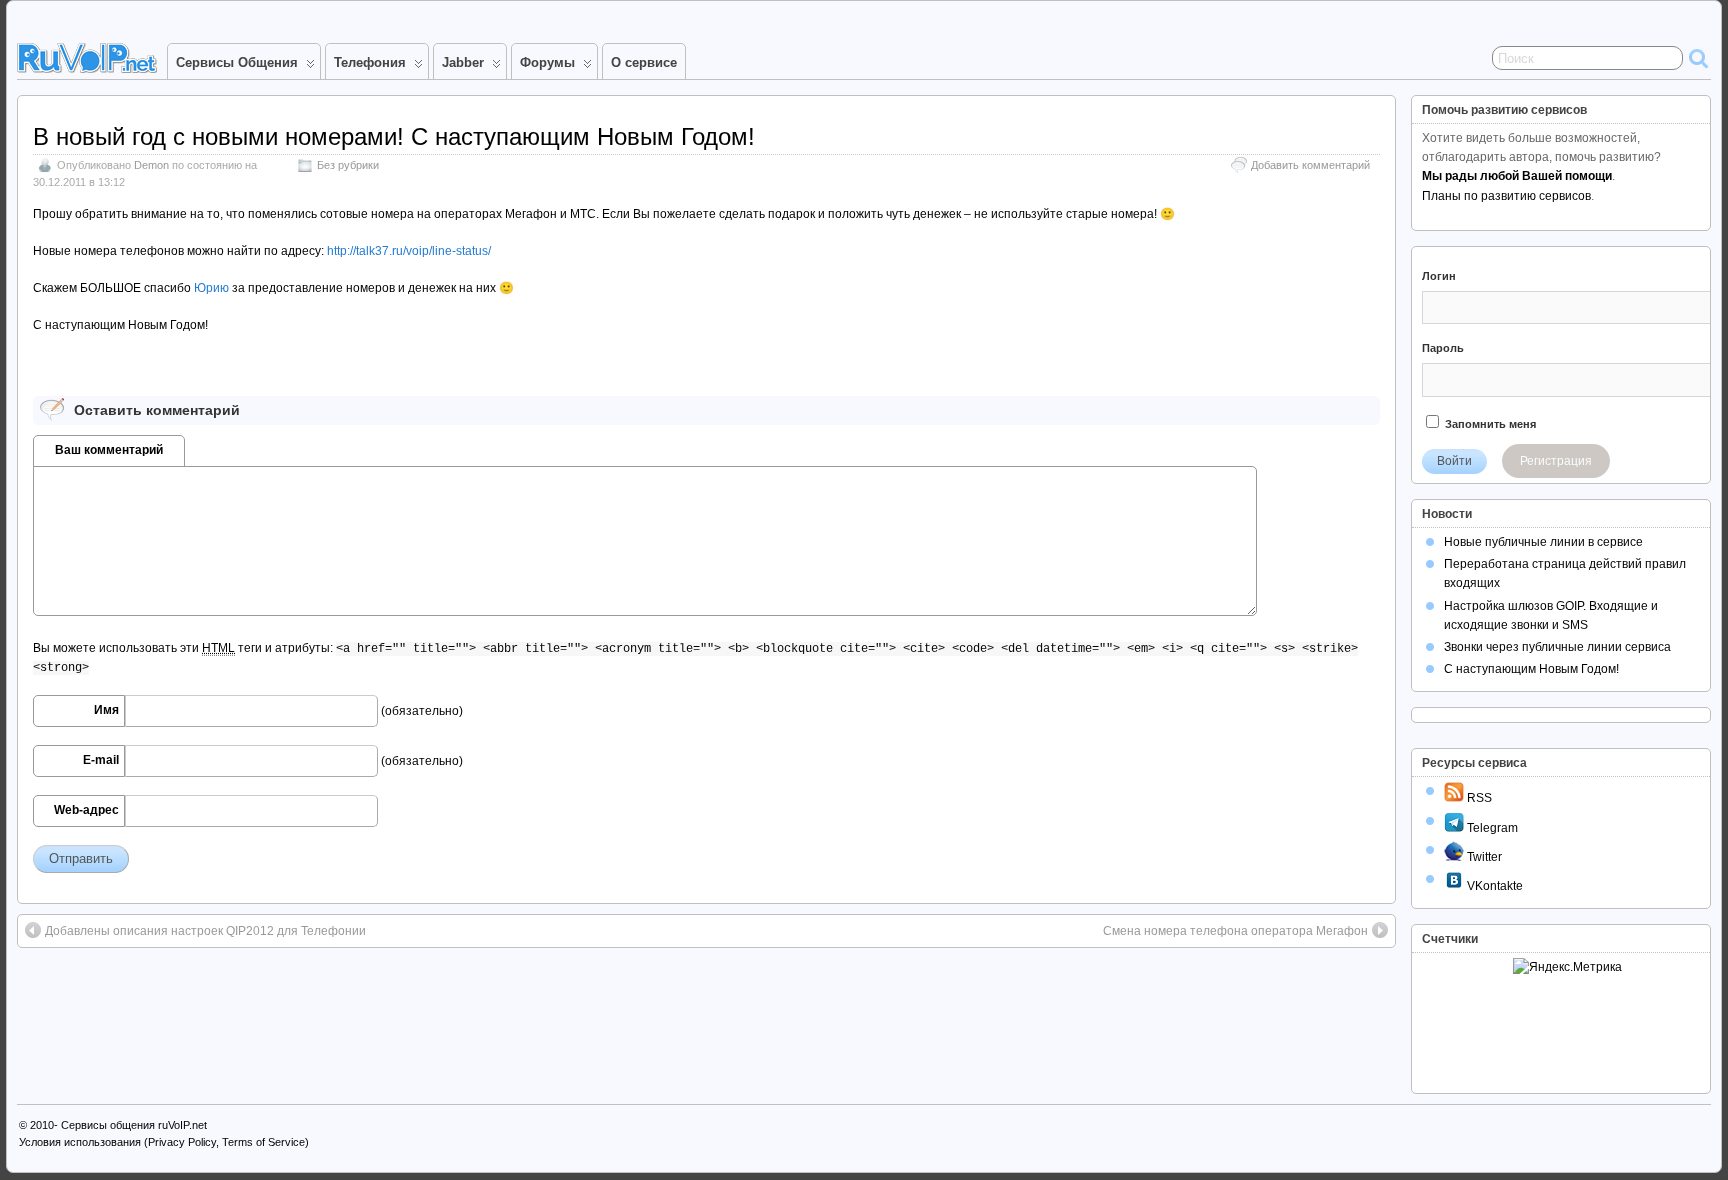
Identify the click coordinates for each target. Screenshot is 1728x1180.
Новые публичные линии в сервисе (1543, 542)
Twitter (1483, 857)
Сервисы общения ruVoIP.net (134, 1125)
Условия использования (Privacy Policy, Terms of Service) (164, 1142)
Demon (151, 165)
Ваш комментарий (109, 450)
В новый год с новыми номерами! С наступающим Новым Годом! (394, 136)
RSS (1478, 798)
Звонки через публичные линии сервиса (1557, 647)
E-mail (101, 760)
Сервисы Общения (237, 62)
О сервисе (644, 62)
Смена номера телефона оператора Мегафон (1235, 931)
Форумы (547, 62)
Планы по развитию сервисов (1506, 196)
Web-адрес (86, 810)
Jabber (463, 62)
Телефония (370, 62)
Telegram (1491, 828)
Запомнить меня (1489, 424)
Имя (106, 710)
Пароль (1443, 348)
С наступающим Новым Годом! (1531, 669)
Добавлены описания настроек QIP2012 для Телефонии (205, 931)
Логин (1439, 276)
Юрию (211, 288)
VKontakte (1493, 886)
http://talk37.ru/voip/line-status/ (409, 251)
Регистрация (1556, 461)
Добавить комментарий (1310, 165)
